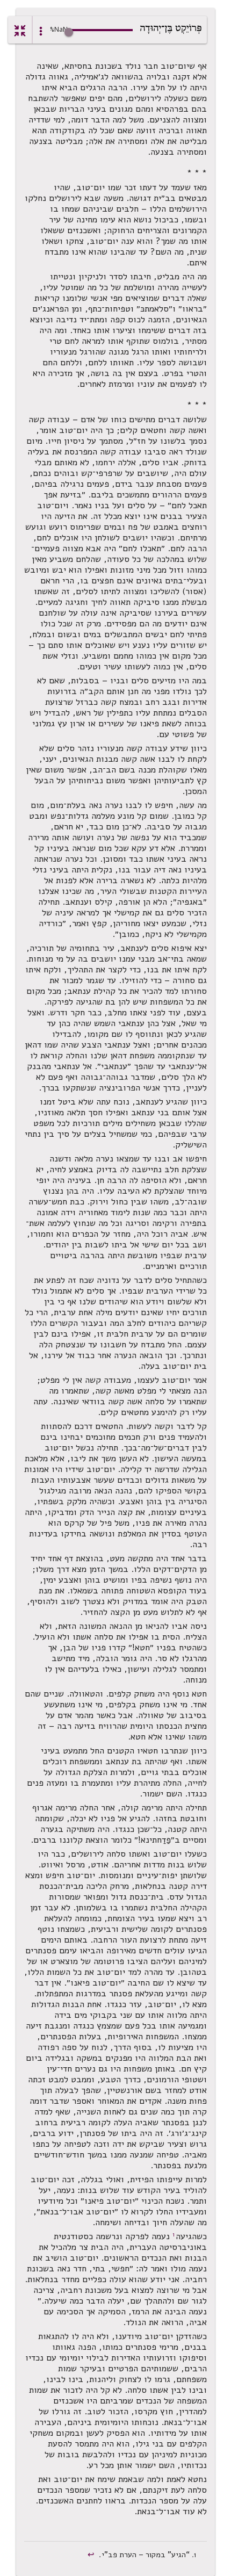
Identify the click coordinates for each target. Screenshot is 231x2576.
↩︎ (92, 2555)
